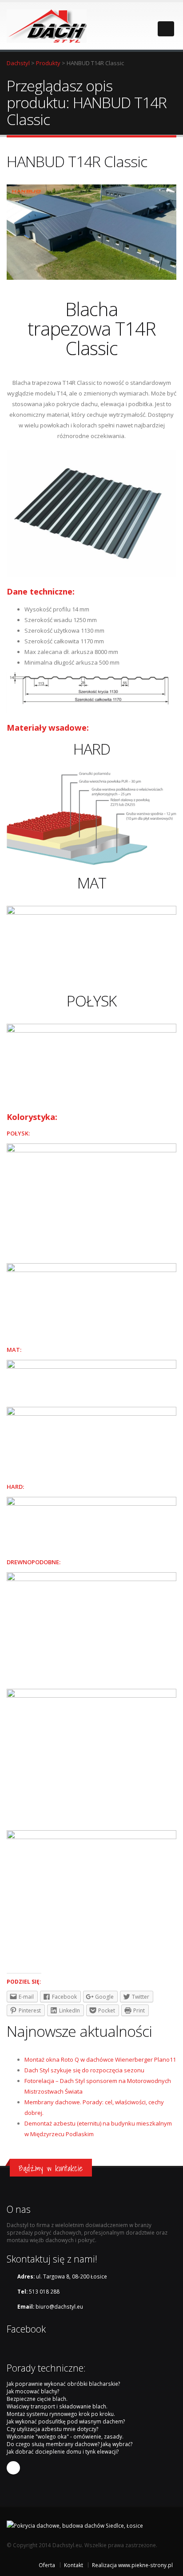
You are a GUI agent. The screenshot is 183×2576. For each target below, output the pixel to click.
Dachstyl (18, 63)
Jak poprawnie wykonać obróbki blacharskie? (63, 2384)
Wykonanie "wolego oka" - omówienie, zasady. (65, 2436)
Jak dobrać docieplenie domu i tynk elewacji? (63, 2451)
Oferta (47, 2565)
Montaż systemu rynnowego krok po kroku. (61, 2414)
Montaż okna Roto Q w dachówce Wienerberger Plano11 (100, 2059)
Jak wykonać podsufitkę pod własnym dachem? (66, 2421)
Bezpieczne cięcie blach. (37, 2399)
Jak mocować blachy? (33, 2391)
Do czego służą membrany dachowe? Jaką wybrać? (70, 2444)
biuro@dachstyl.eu (59, 2306)
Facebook (13, 2468)
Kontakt (74, 2565)
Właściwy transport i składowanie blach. (57, 2406)
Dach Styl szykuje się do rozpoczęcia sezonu (84, 2070)
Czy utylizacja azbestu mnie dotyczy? (52, 2429)
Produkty (48, 63)
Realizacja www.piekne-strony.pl (132, 2565)
